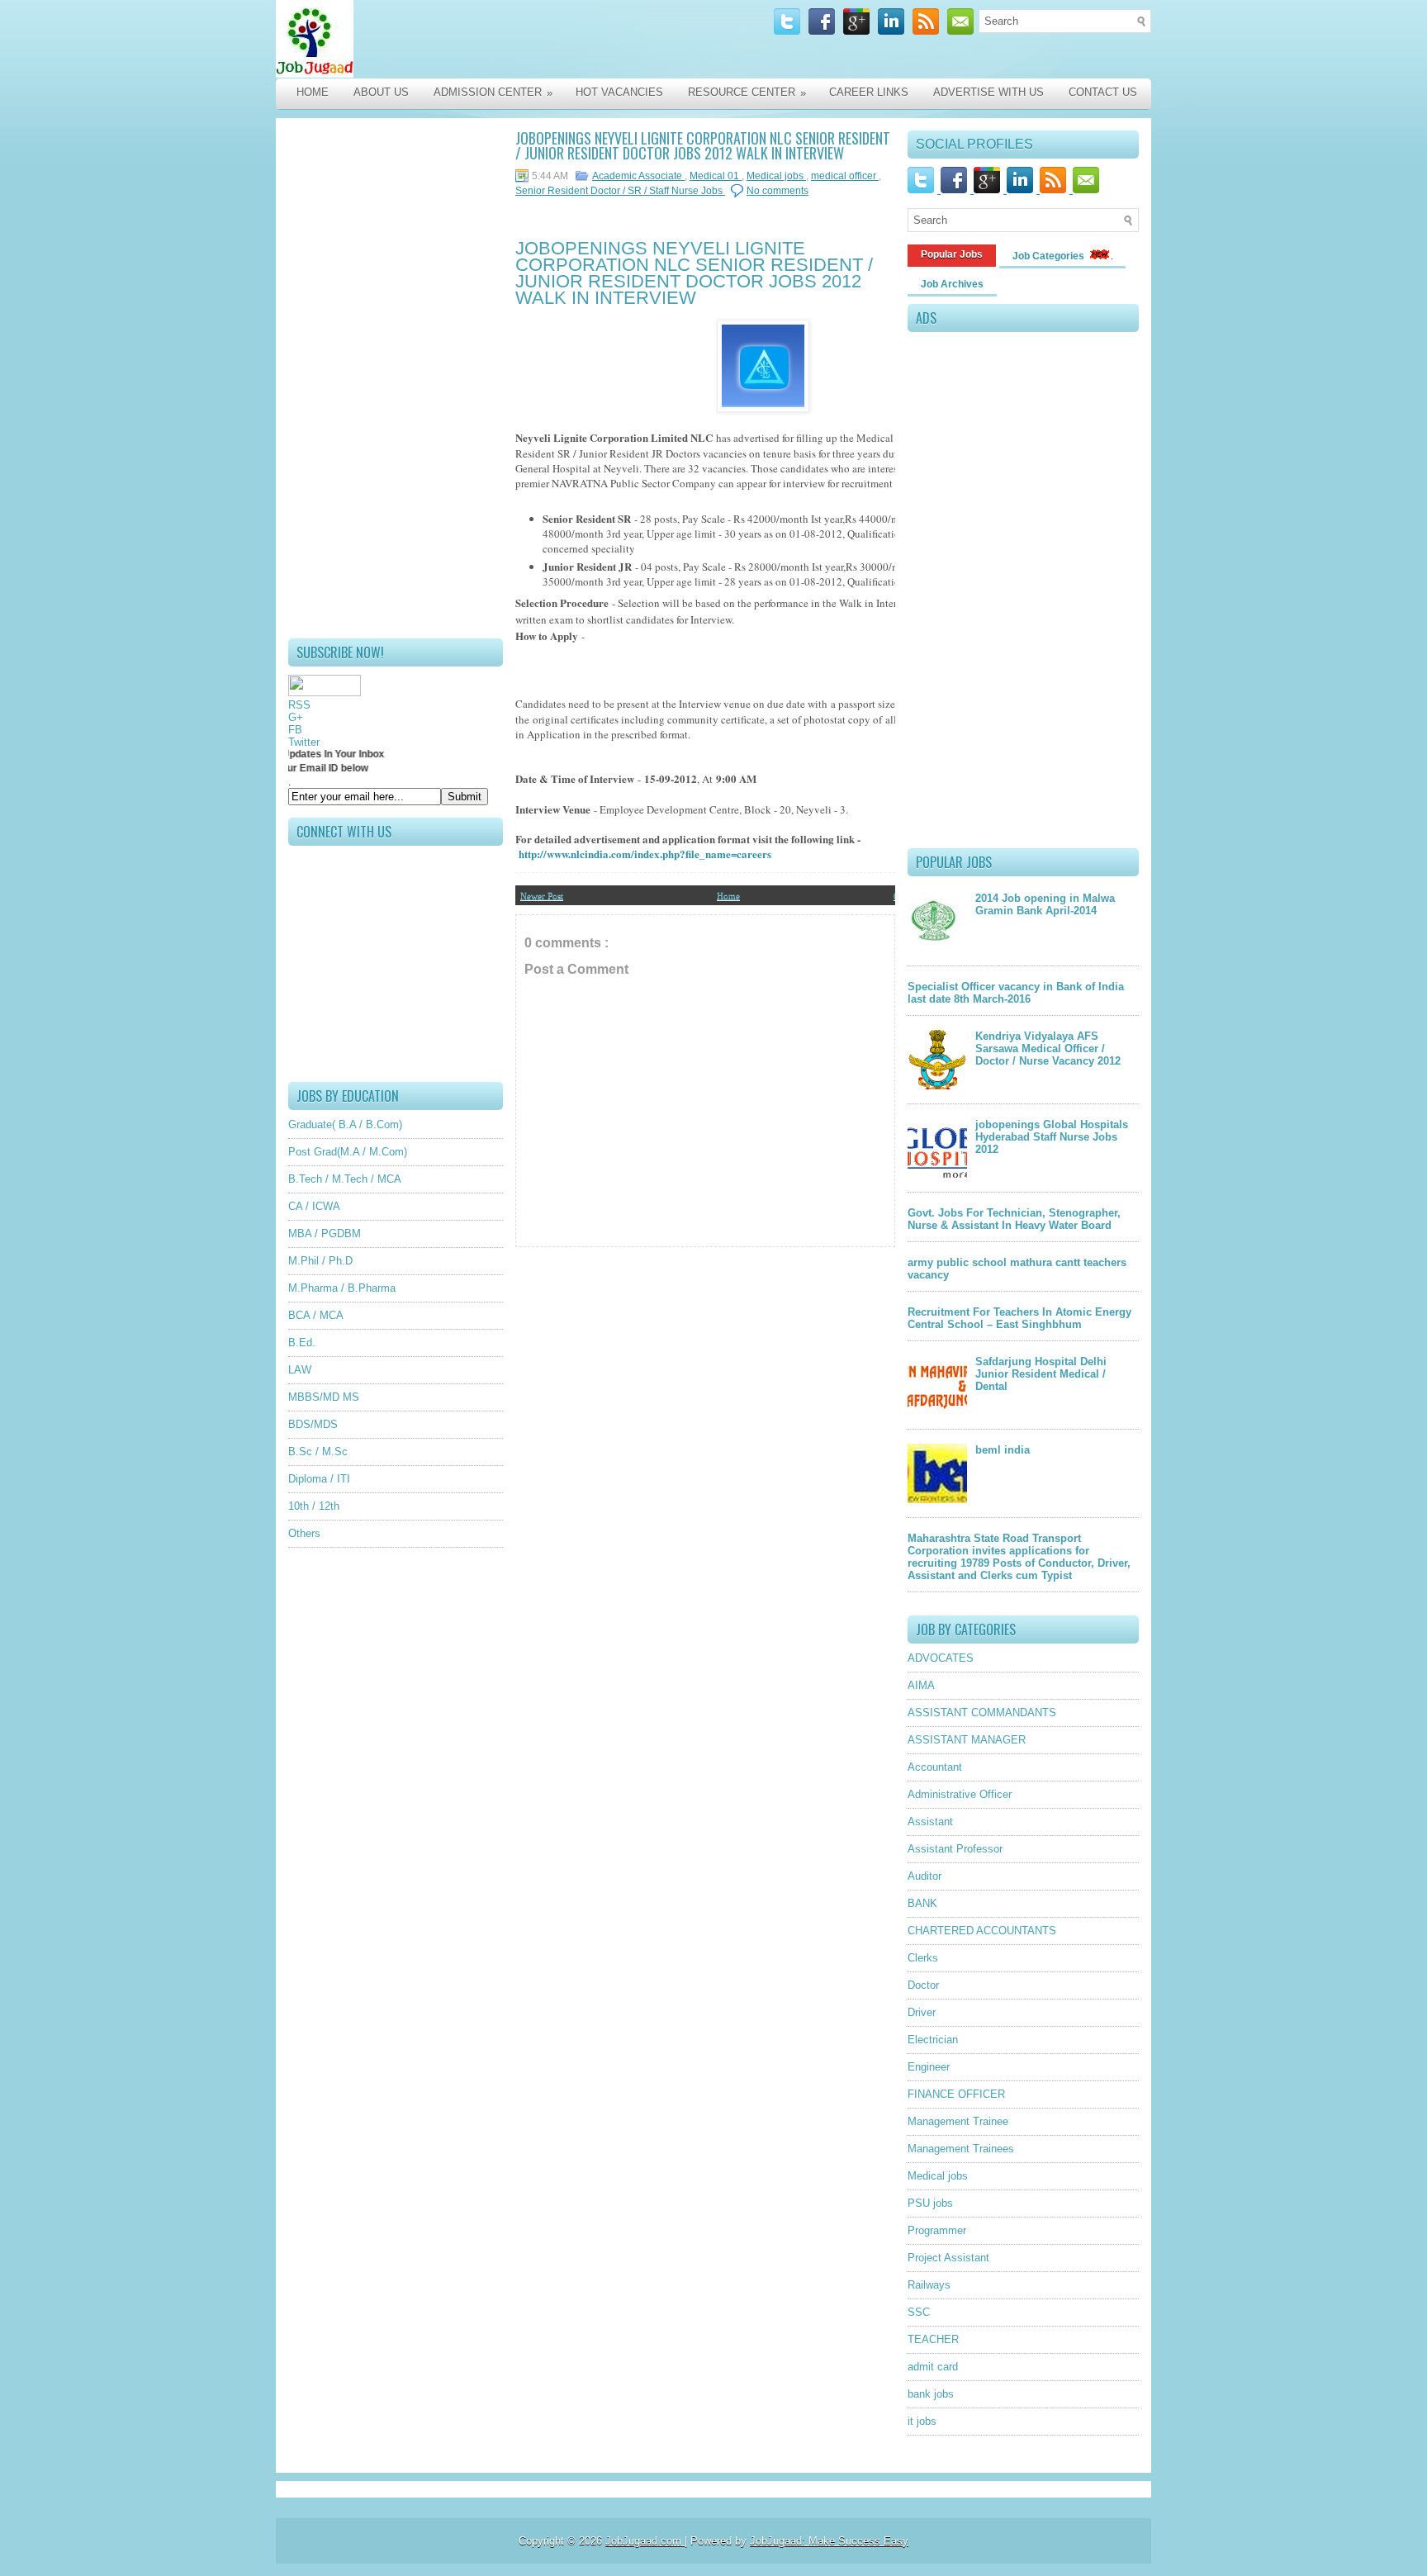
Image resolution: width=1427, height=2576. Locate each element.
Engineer (929, 2067)
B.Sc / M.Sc (318, 1452)
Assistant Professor (955, 1849)
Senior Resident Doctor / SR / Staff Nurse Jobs (620, 191)
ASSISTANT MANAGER (967, 1740)
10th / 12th (314, 1506)
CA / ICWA (314, 1206)
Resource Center (747, 93)
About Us (381, 92)
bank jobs (931, 2394)
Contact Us (1103, 92)
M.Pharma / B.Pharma (342, 1288)
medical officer (845, 176)
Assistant (930, 1822)
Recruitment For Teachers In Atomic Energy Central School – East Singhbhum (1019, 1318)
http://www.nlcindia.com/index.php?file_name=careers (645, 854)
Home (313, 92)
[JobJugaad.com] (451, 39)
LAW (300, 1370)
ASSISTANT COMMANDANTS (982, 1713)
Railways (929, 2285)
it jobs (922, 2421)
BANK (922, 1903)
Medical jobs (776, 176)
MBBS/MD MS (324, 1397)
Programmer (937, 2230)
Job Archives (952, 284)
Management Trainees (961, 2149)
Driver (922, 2012)
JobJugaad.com (645, 2541)
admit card (933, 2367)
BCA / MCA (316, 1315)
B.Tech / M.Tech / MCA (345, 1179)
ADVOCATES (941, 1658)
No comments (778, 191)
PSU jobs (930, 2203)
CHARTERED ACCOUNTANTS (982, 1931)
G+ (296, 717)
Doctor (923, 1985)
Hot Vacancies (619, 92)
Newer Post (542, 895)
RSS (299, 705)
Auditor (924, 1876)
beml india (1003, 1450)
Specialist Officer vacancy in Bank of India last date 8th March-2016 (1016, 993)
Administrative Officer (960, 1794)
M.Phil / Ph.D (320, 1261)
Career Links (869, 92)
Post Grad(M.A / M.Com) (348, 1152)
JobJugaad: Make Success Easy (829, 2541)
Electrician (933, 2040)
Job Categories (1050, 256)
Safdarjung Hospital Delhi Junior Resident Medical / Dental (1041, 1374)
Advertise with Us (988, 92)
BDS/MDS (313, 1424)
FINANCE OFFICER (956, 2094)
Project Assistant (948, 2258)
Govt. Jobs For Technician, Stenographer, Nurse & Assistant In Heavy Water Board (1014, 1219)
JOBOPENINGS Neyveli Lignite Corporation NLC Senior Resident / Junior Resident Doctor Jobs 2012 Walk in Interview (703, 145)
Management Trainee (958, 2121)
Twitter (304, 742)
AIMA (921, 1685)
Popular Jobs (952, 254)
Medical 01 (716, 176)
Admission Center (493, 93)
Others (304, 1533)
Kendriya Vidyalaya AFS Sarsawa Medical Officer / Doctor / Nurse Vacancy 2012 (1048, 1048)
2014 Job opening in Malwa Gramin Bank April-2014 (1045, 904)
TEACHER (933, 2339)
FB (295, 730)
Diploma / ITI (319, 1479)
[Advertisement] (396, 378)
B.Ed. (302, 1343)
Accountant (935, 1767)
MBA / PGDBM (325, 1233)
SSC (919, 2312)
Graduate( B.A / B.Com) (345, 1124)
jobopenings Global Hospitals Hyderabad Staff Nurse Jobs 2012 (1052, 1137)
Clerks (923, 1958)
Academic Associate (638, 176)
